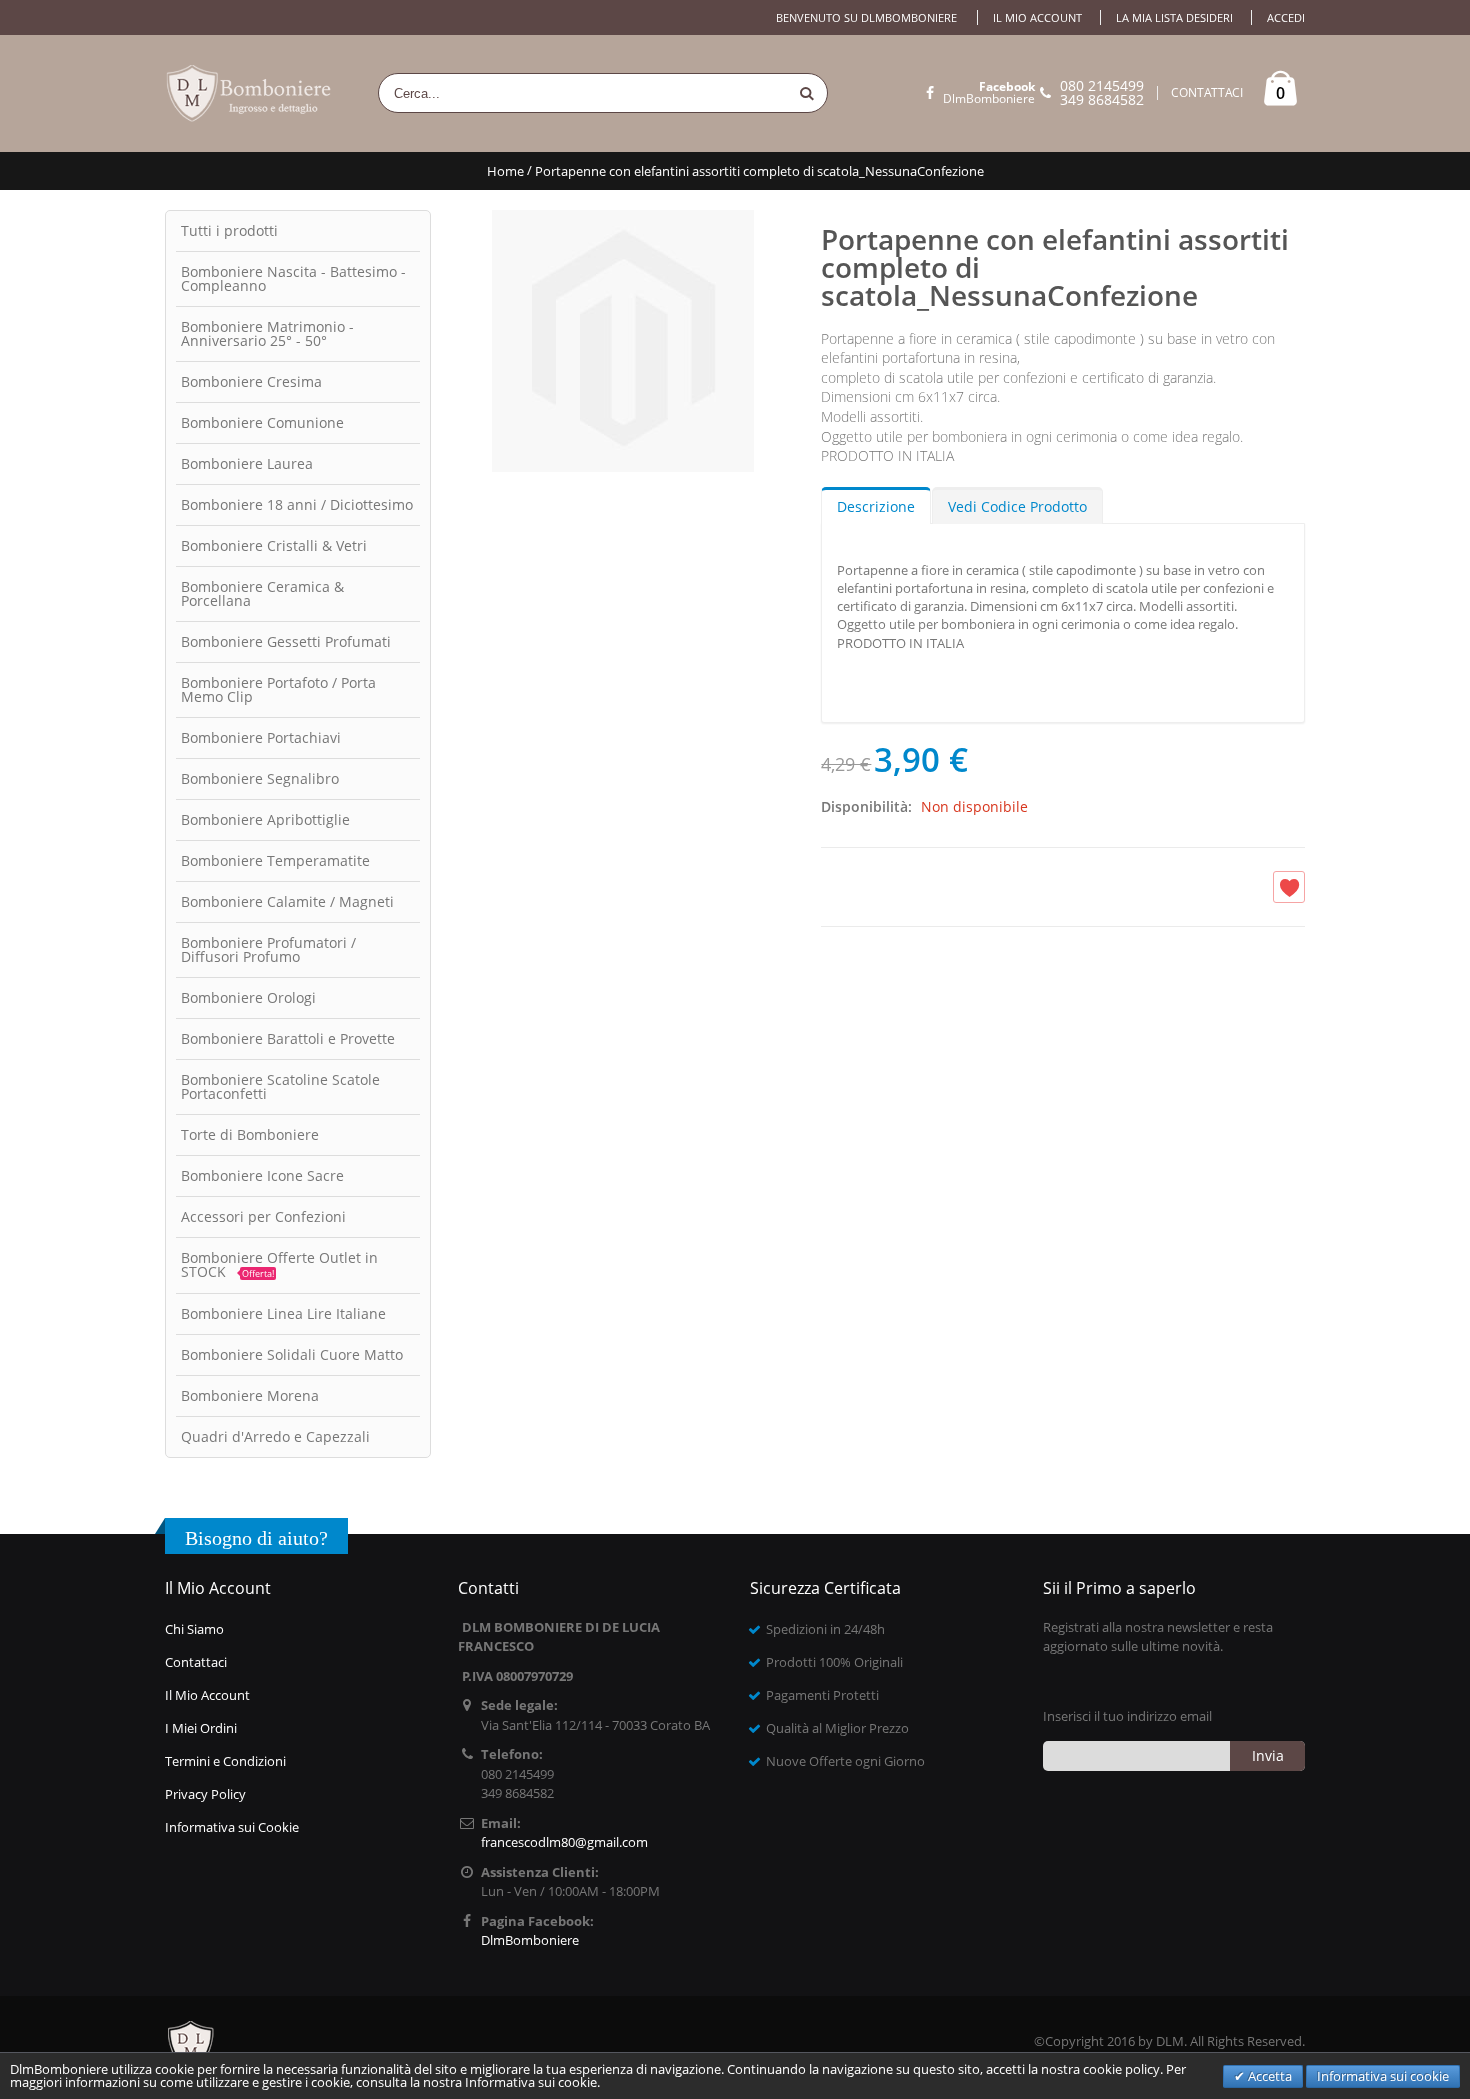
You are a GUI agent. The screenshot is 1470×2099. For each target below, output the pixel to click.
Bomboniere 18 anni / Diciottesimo (297, 504)
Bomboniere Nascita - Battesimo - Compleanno (293, 278)
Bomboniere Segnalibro (260, 778)
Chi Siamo (194, 1629)
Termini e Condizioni (225, 1761)
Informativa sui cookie (1383, 2076)
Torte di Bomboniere (250, 1134)
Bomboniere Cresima (251, 381)
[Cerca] (807, 93)
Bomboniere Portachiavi (261, 737)
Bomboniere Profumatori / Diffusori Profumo (268, 949)
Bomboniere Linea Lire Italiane (283, 1313)
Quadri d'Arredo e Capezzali (275, 1436)
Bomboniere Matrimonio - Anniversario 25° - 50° (267, 333)
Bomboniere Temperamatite (275, 860)
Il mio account (1037, 17)
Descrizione (876, 506)
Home (505, 171)
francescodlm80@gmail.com (564, 1842)
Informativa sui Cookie (232, 1827)
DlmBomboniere (989, 93)
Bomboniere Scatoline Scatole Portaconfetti (280, 1086)
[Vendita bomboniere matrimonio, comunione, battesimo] (250, 93)
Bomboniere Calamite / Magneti (287, 901)
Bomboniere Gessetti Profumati (286, 641)
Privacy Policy (205, 1794)
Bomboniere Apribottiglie (265, 819)
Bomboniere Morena (250, 1395)
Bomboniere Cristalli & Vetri (274, 545)
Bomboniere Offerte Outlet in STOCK (279, 1264)
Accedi (1286, 17)
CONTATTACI (1207, 93)
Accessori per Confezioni (263, 1216)
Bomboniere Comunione (262, 422)
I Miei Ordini (201, 1728)
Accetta (1268, 2076)
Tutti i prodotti (229, 230)
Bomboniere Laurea (247, 463)
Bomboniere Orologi (248, 997)
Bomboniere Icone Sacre (262, 1175)
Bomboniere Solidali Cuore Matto (292, 1354)
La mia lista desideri (1174, 17)
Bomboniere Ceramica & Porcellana (262, 593)
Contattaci (196, 1662)
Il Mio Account (207, 1695)
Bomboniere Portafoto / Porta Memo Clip (278, 689)
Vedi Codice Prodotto (1017, 506)
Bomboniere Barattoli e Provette (288, 1038)
